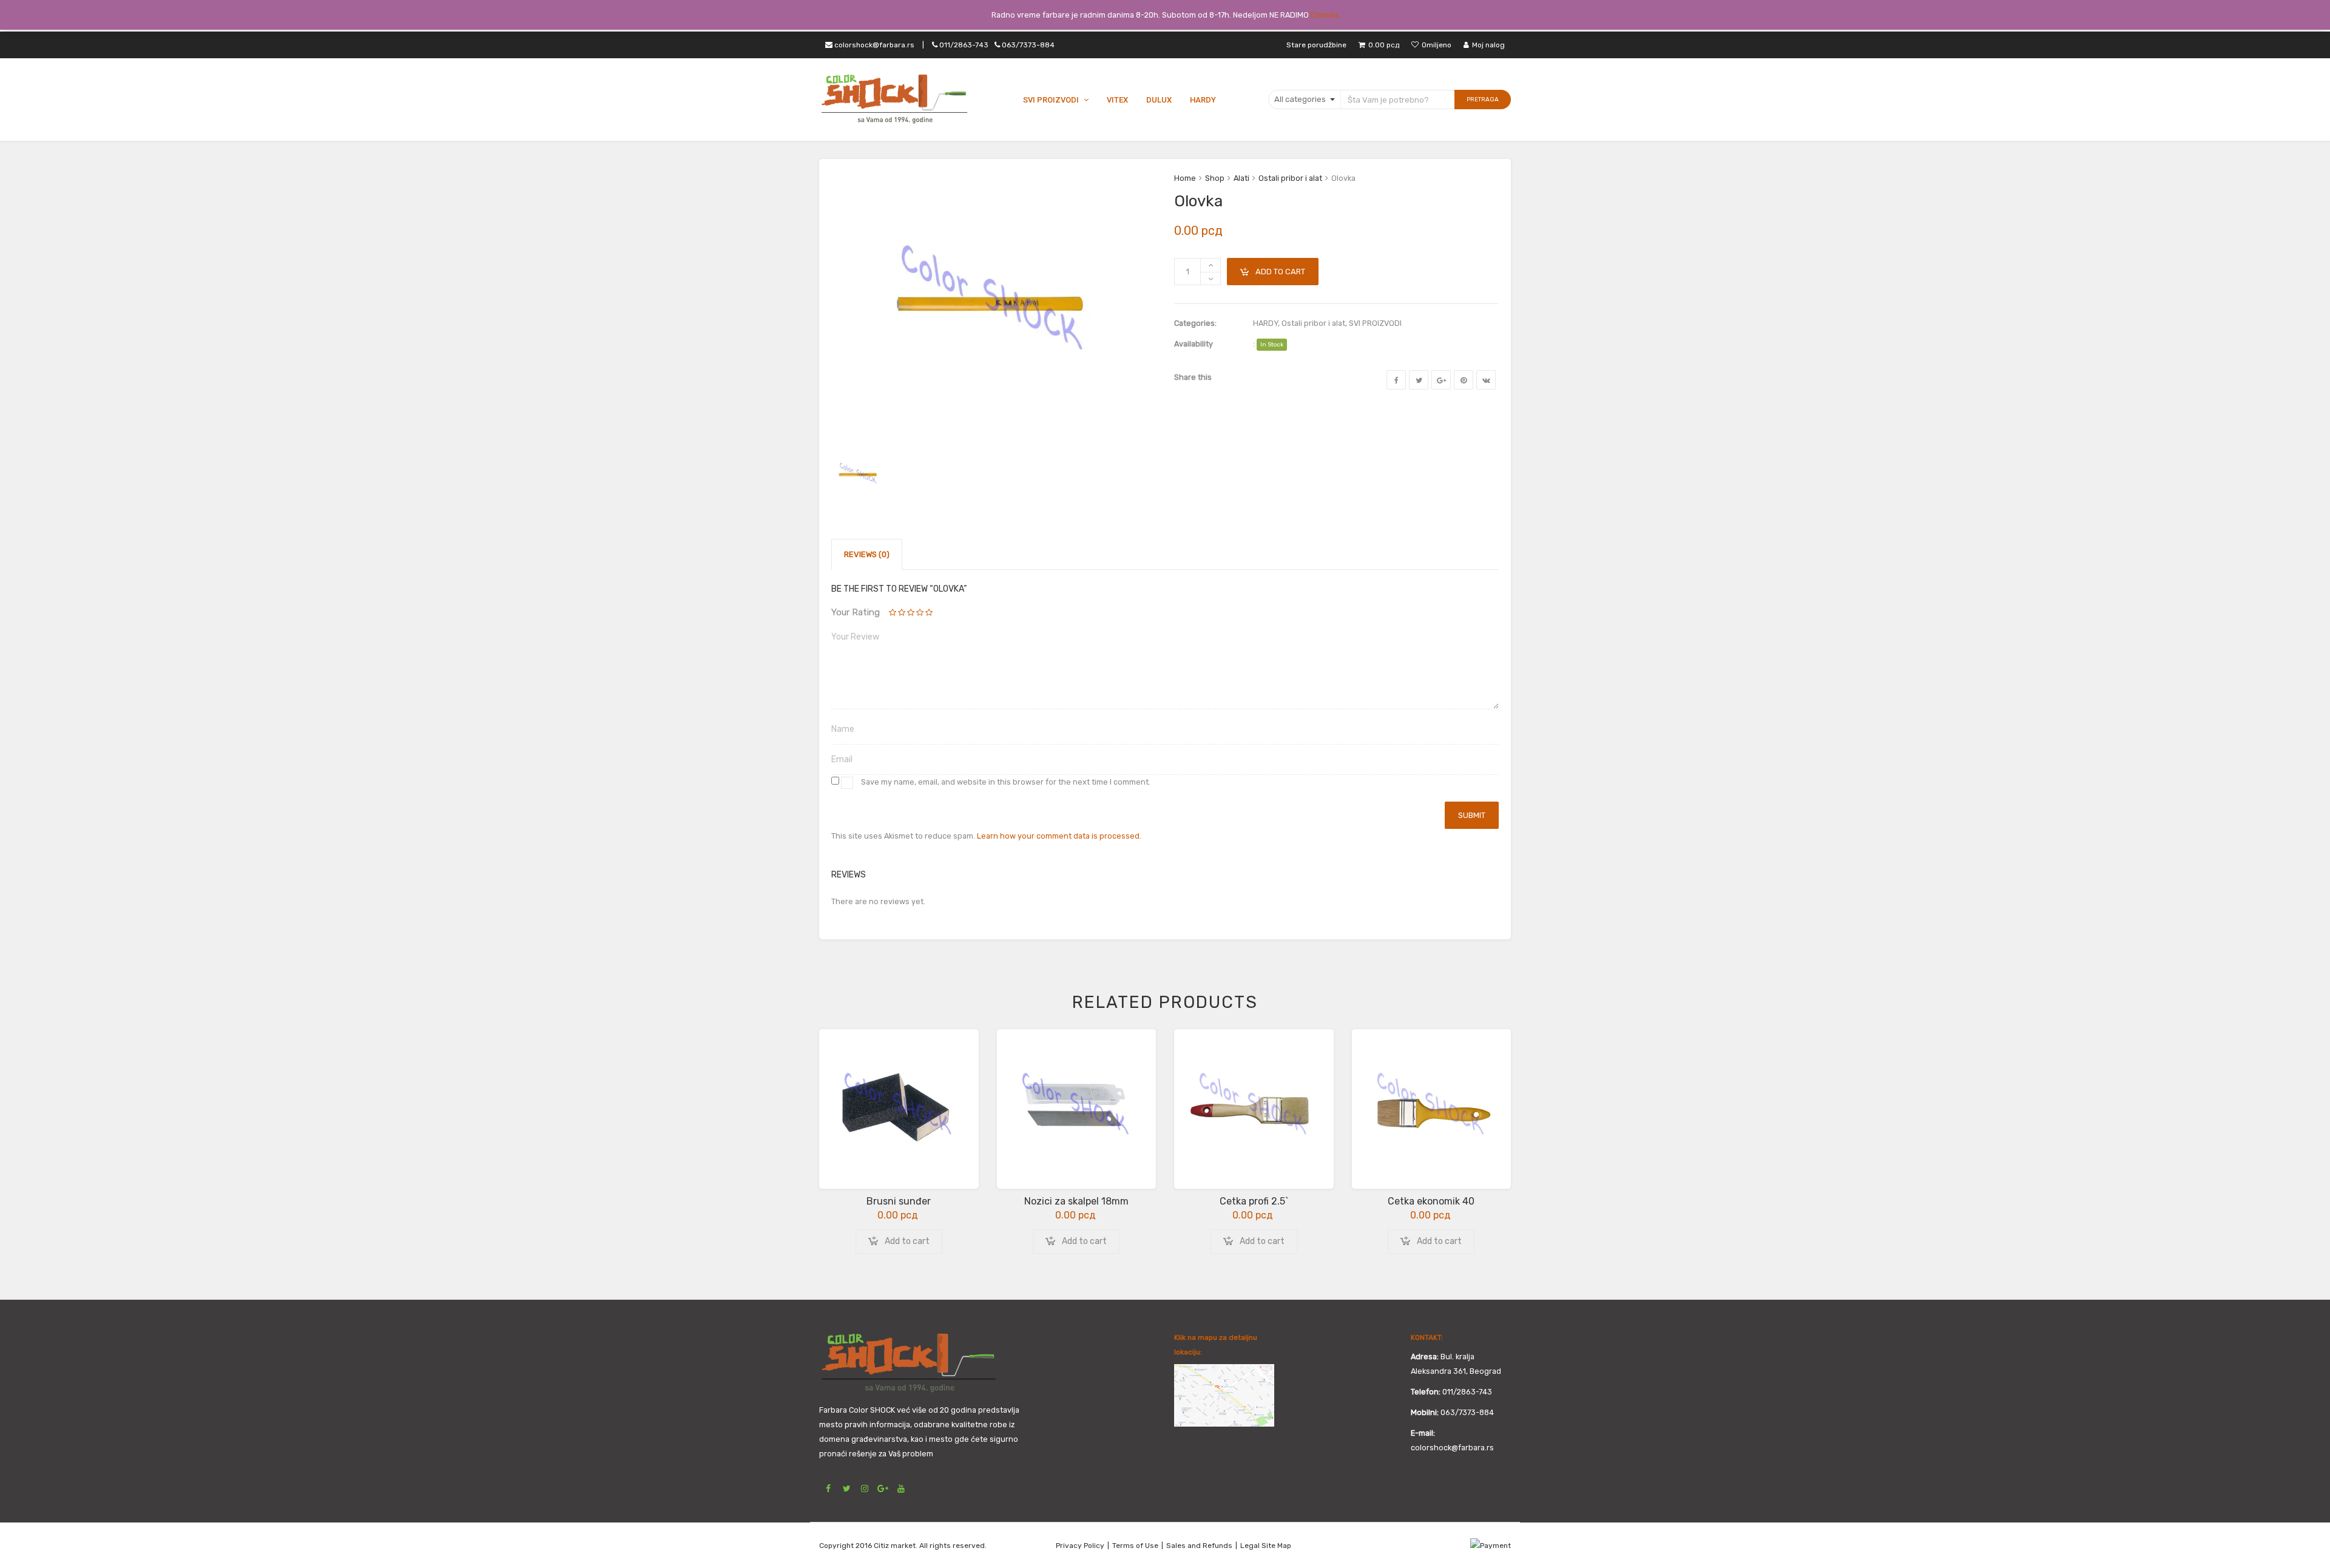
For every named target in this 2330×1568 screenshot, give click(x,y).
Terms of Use (1135, 1546)
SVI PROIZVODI (1375, 323)
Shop (1215, 178)
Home (1185, 178)
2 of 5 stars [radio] (898, 613)
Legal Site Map (1266, 1546)
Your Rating (856, 612)
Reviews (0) (867, 554)
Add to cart (1280, 272)
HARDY (1265, 323)
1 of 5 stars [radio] (893, 613)
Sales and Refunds (1199, 1546)
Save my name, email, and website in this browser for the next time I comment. (1006, 782)
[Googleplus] (1441, 380)
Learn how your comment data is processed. (1059, 836)
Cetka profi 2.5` (1254, 1201)
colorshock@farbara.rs (873, 45)
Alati (1241, 178)
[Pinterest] (1464, 380)
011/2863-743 (996, 45)
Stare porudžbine (1316, 45)
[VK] (1486, 380)
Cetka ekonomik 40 (1431, 1201)
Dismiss (1325, 15)
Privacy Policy (1080, 1546)
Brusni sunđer (899, 1201)
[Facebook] (1396, 380)
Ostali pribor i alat (1290, 178)
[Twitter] (1419, 380)
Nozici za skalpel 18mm (1076, 1201)
